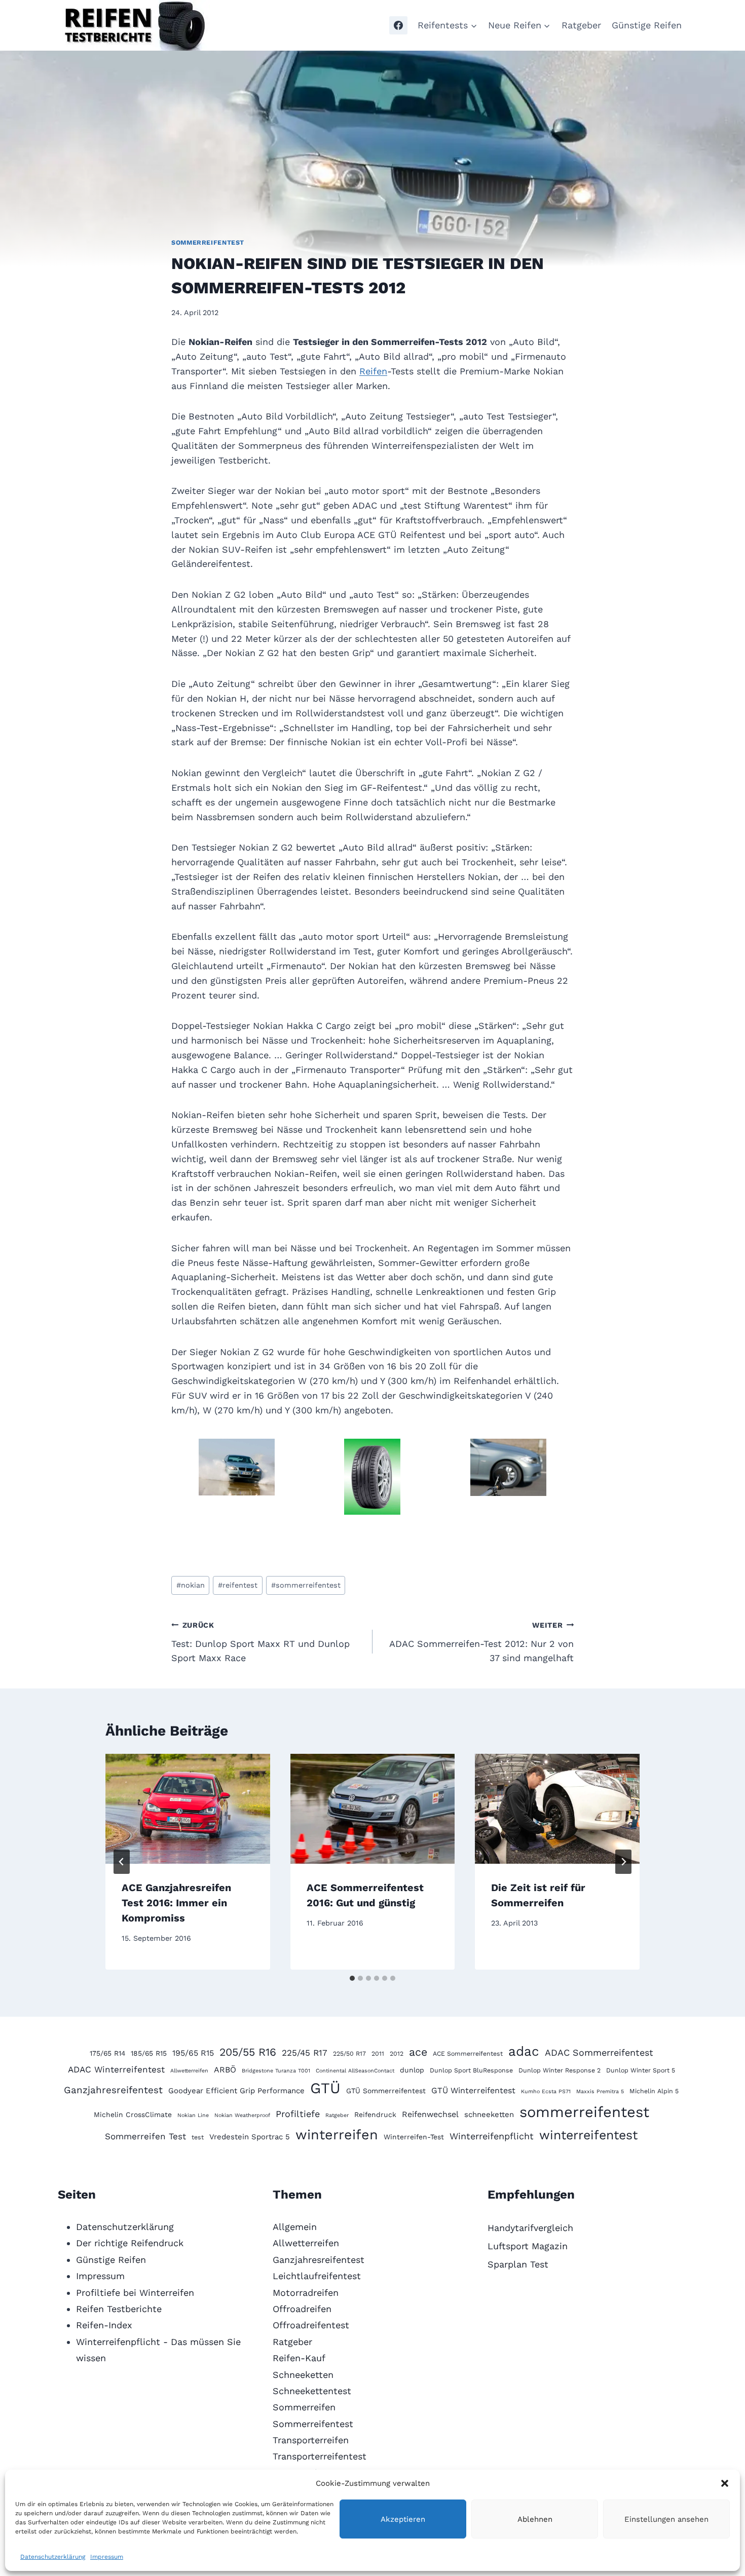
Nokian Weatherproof (242, 2115)
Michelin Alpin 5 (654, 2091)
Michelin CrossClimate (133, 2114)
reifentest (238, 1585)
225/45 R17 (305, 2053)
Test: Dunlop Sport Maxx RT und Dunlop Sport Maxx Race (260, 1642)
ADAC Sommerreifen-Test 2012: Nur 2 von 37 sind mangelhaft (481, 1642)
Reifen (373, 371)
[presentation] (188, 1809)
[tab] (352, 1978)
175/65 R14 (107, 2053)
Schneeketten (303, 2375)
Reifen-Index (104, 2325)
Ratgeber (581, 25)
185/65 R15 (149, 2053)
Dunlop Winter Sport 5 (641, 2070)
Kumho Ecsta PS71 (546, 2091)
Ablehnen (535, 2519)
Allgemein (295, 2227)
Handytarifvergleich (530, 2228)
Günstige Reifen (647, 25)
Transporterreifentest (320, 2456)
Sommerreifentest (208, 242)
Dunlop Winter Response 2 (560, 2070)
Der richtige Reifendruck (130, 2243)
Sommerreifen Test (145, 2136)
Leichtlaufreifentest (317, 2276)
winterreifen (337, 2135)
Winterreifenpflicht (492, 2136)
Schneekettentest (312, 2391)
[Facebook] (398, 25)
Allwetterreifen (189, 2071)
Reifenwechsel (430, 2114)
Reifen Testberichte (119, 2309)
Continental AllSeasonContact (355, 2071)
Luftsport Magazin (528, 2246)
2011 (378, 2053)
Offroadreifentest (311, 2325)
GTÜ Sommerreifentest (386, 2091)
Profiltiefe (298, 2114)
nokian (191, 1585)
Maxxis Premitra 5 (600, 2091)
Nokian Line (193, 2115)
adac (524, 2051)
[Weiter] (623, 1862)
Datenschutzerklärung (53, 2557)
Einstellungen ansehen (666, 2519)
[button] (725, 2483)
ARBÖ (225, 2070)
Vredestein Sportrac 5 (250, 2137)
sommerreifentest (306, 1585)
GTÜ (325, 2088)
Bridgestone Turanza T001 (276, 2071)
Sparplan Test (518, 2264)
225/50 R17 (349, 2053)
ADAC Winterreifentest (116, 2069)
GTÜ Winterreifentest (473, 2090)
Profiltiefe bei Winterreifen (135, 2293)
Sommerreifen (304, 2407)
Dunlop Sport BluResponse (471, 2070)
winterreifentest (588, 2135)
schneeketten (489, 2114)
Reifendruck (375, 2114)
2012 (397, 2053)
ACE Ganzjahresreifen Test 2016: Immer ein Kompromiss (176, 1903)
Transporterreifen (311, 2440)
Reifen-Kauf (299, 2358)
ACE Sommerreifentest (468, 2053)
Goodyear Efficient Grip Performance (236, 2091)
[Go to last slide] (122, 1862)
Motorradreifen (306, 2293)
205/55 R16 (248, 2052)
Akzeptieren (403, 2519)
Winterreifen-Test (414, 2137)
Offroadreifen (302, 2309)
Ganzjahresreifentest (113, 2090)
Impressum (107, 2557)
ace (418, 2052)
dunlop (412, 2070)
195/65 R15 (193, 2053)
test (198, 2137)
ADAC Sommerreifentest (599, 2052)
